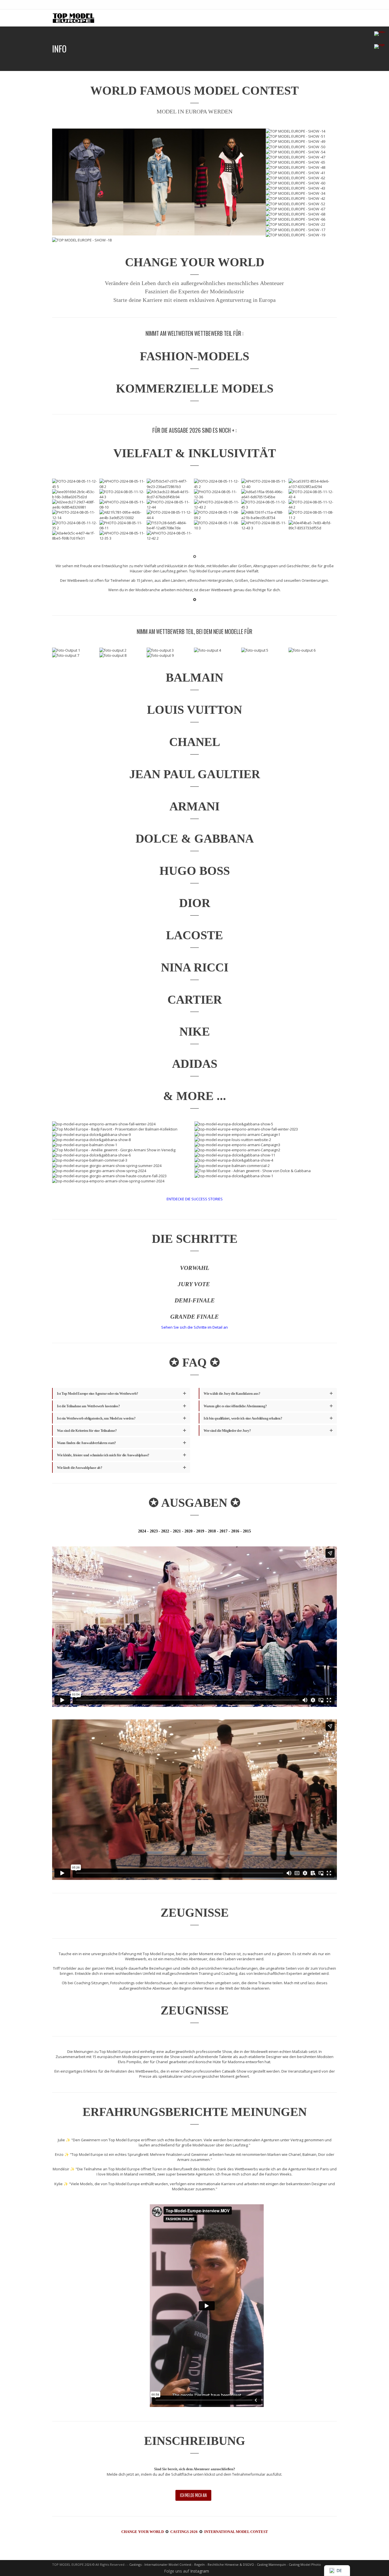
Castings (135, 2564)
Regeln (199, 2564)
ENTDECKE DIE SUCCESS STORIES (195, 1199)
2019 (200, 1531)
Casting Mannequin (271, 2564)
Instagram (200, 2571)
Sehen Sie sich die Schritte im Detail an (195, 1327)
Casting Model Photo (305, 2564)
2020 (189, 1531)
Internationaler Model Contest (168, 2564)
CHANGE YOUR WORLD (143, 2532)
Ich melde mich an (193, 2495)
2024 (142, 1531)
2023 (154, 1531)
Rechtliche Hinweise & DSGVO (231, 2564)
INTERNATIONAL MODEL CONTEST (236, 2532)
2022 (165, 1531)
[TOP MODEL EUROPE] (73, 18)
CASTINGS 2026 (184, 2532)
